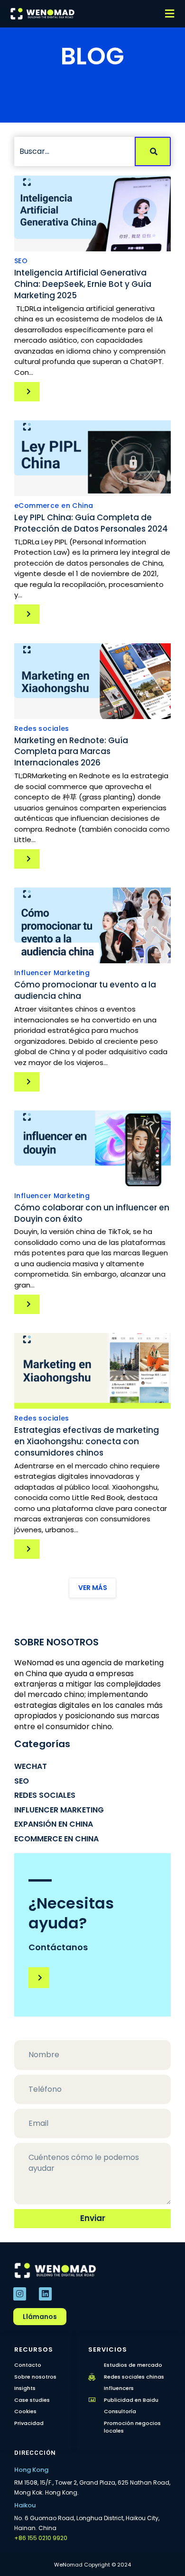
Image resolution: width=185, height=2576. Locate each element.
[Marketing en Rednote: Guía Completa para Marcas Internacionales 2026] (92, 681)
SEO (21, 261)
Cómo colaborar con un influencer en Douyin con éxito (92, 1213)
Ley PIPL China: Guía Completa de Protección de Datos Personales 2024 (91, 523)
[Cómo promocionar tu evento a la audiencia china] (92, 925)
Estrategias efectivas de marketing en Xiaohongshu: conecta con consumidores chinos (87, 1441)
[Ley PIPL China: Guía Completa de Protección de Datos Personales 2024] (92, 458)
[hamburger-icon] (170, 14)
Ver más (93, 1588)
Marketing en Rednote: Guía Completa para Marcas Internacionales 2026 (71, 752)
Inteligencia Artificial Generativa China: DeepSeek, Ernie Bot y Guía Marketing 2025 (83, 284)
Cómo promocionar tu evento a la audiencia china (85, 990)
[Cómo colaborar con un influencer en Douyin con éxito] (92, 1148)
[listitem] (92, 2487)
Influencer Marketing (52, 973)
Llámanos (40, 2317)
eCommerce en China (54, 506)
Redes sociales (42, 728)
